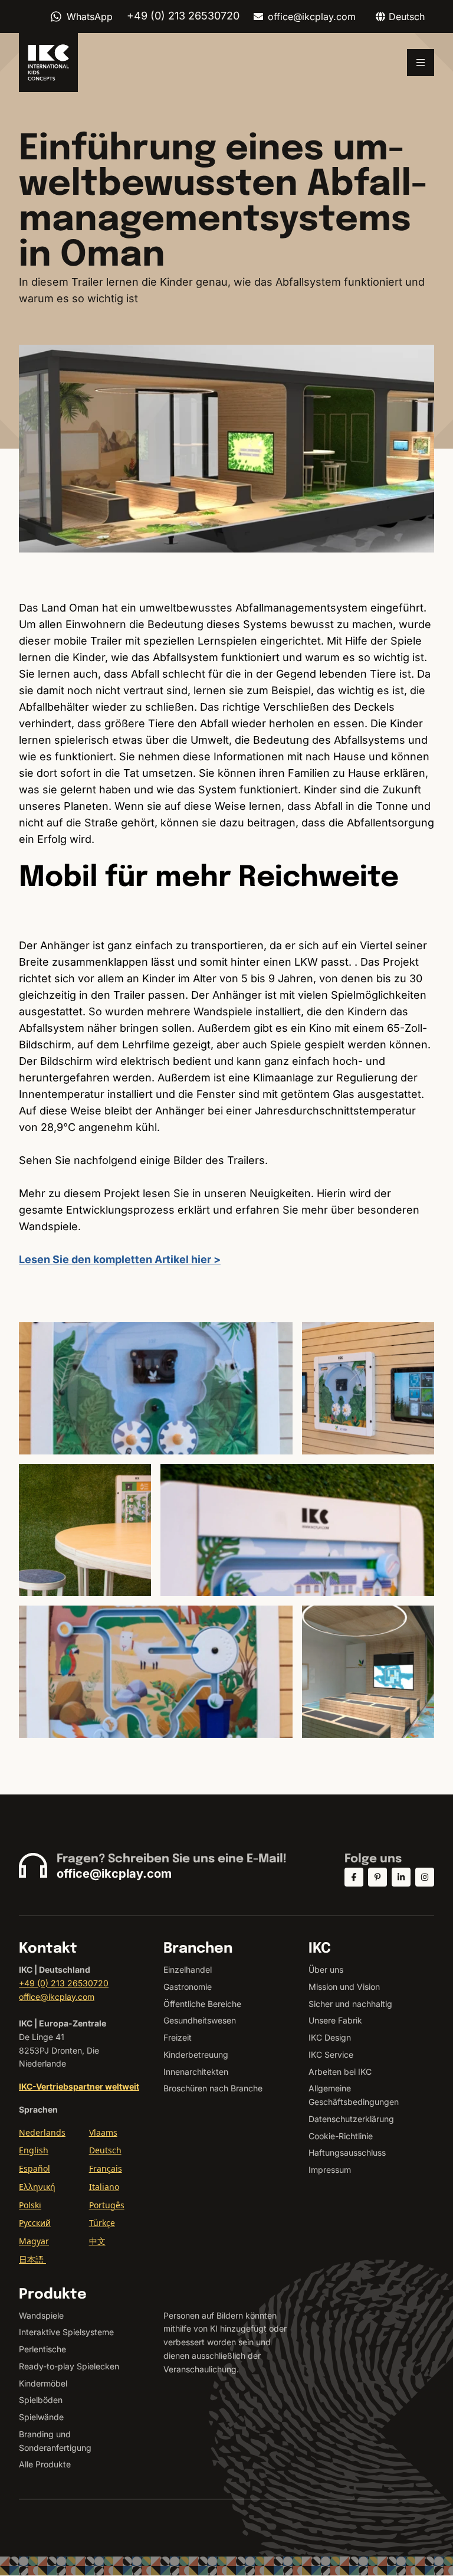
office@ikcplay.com (312, 17)
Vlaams (103, 2132)
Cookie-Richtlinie (341, 2136)
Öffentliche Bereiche (202, 2004)
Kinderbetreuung (196, 2054)
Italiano (104, 2187)
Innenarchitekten (196, 2072)
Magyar (34, 2241)
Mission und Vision (344, 1987)
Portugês (107, 2205)
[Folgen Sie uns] (354, 1877)
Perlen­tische (42, 2349)
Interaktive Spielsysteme (66, 2332)
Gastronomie (188, 1987)
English (34, 2150)
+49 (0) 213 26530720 (64, 1983)
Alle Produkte (45, 2464)
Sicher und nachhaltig (350, 2004)
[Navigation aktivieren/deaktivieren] (421, 63)
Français (106, 2168)
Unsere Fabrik (335, 2020)
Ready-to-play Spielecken (69, 2366)
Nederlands (42, 2132)
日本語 (32, 2259)
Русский (35, 2223)
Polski (30, 2205)
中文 (97, 2241)
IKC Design (330, 2037)
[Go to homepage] (48, 63)
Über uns (326, 1969)
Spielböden (41, 2400)
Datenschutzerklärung (351, 2119)
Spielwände (41, 2417)
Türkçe (102, 2223)
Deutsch (105, 2150)
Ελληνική (37, 2187)
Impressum (330, 2170)
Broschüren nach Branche (213, 2088)
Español (35, 2168)
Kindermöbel (43, 2383)
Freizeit (178, 2037)
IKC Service (331, 2054)
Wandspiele (41, 2315)
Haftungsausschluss (347, 2152)
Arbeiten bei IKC (340, 2072)
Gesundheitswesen (200, 2020)
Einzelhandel (188, 1969)
